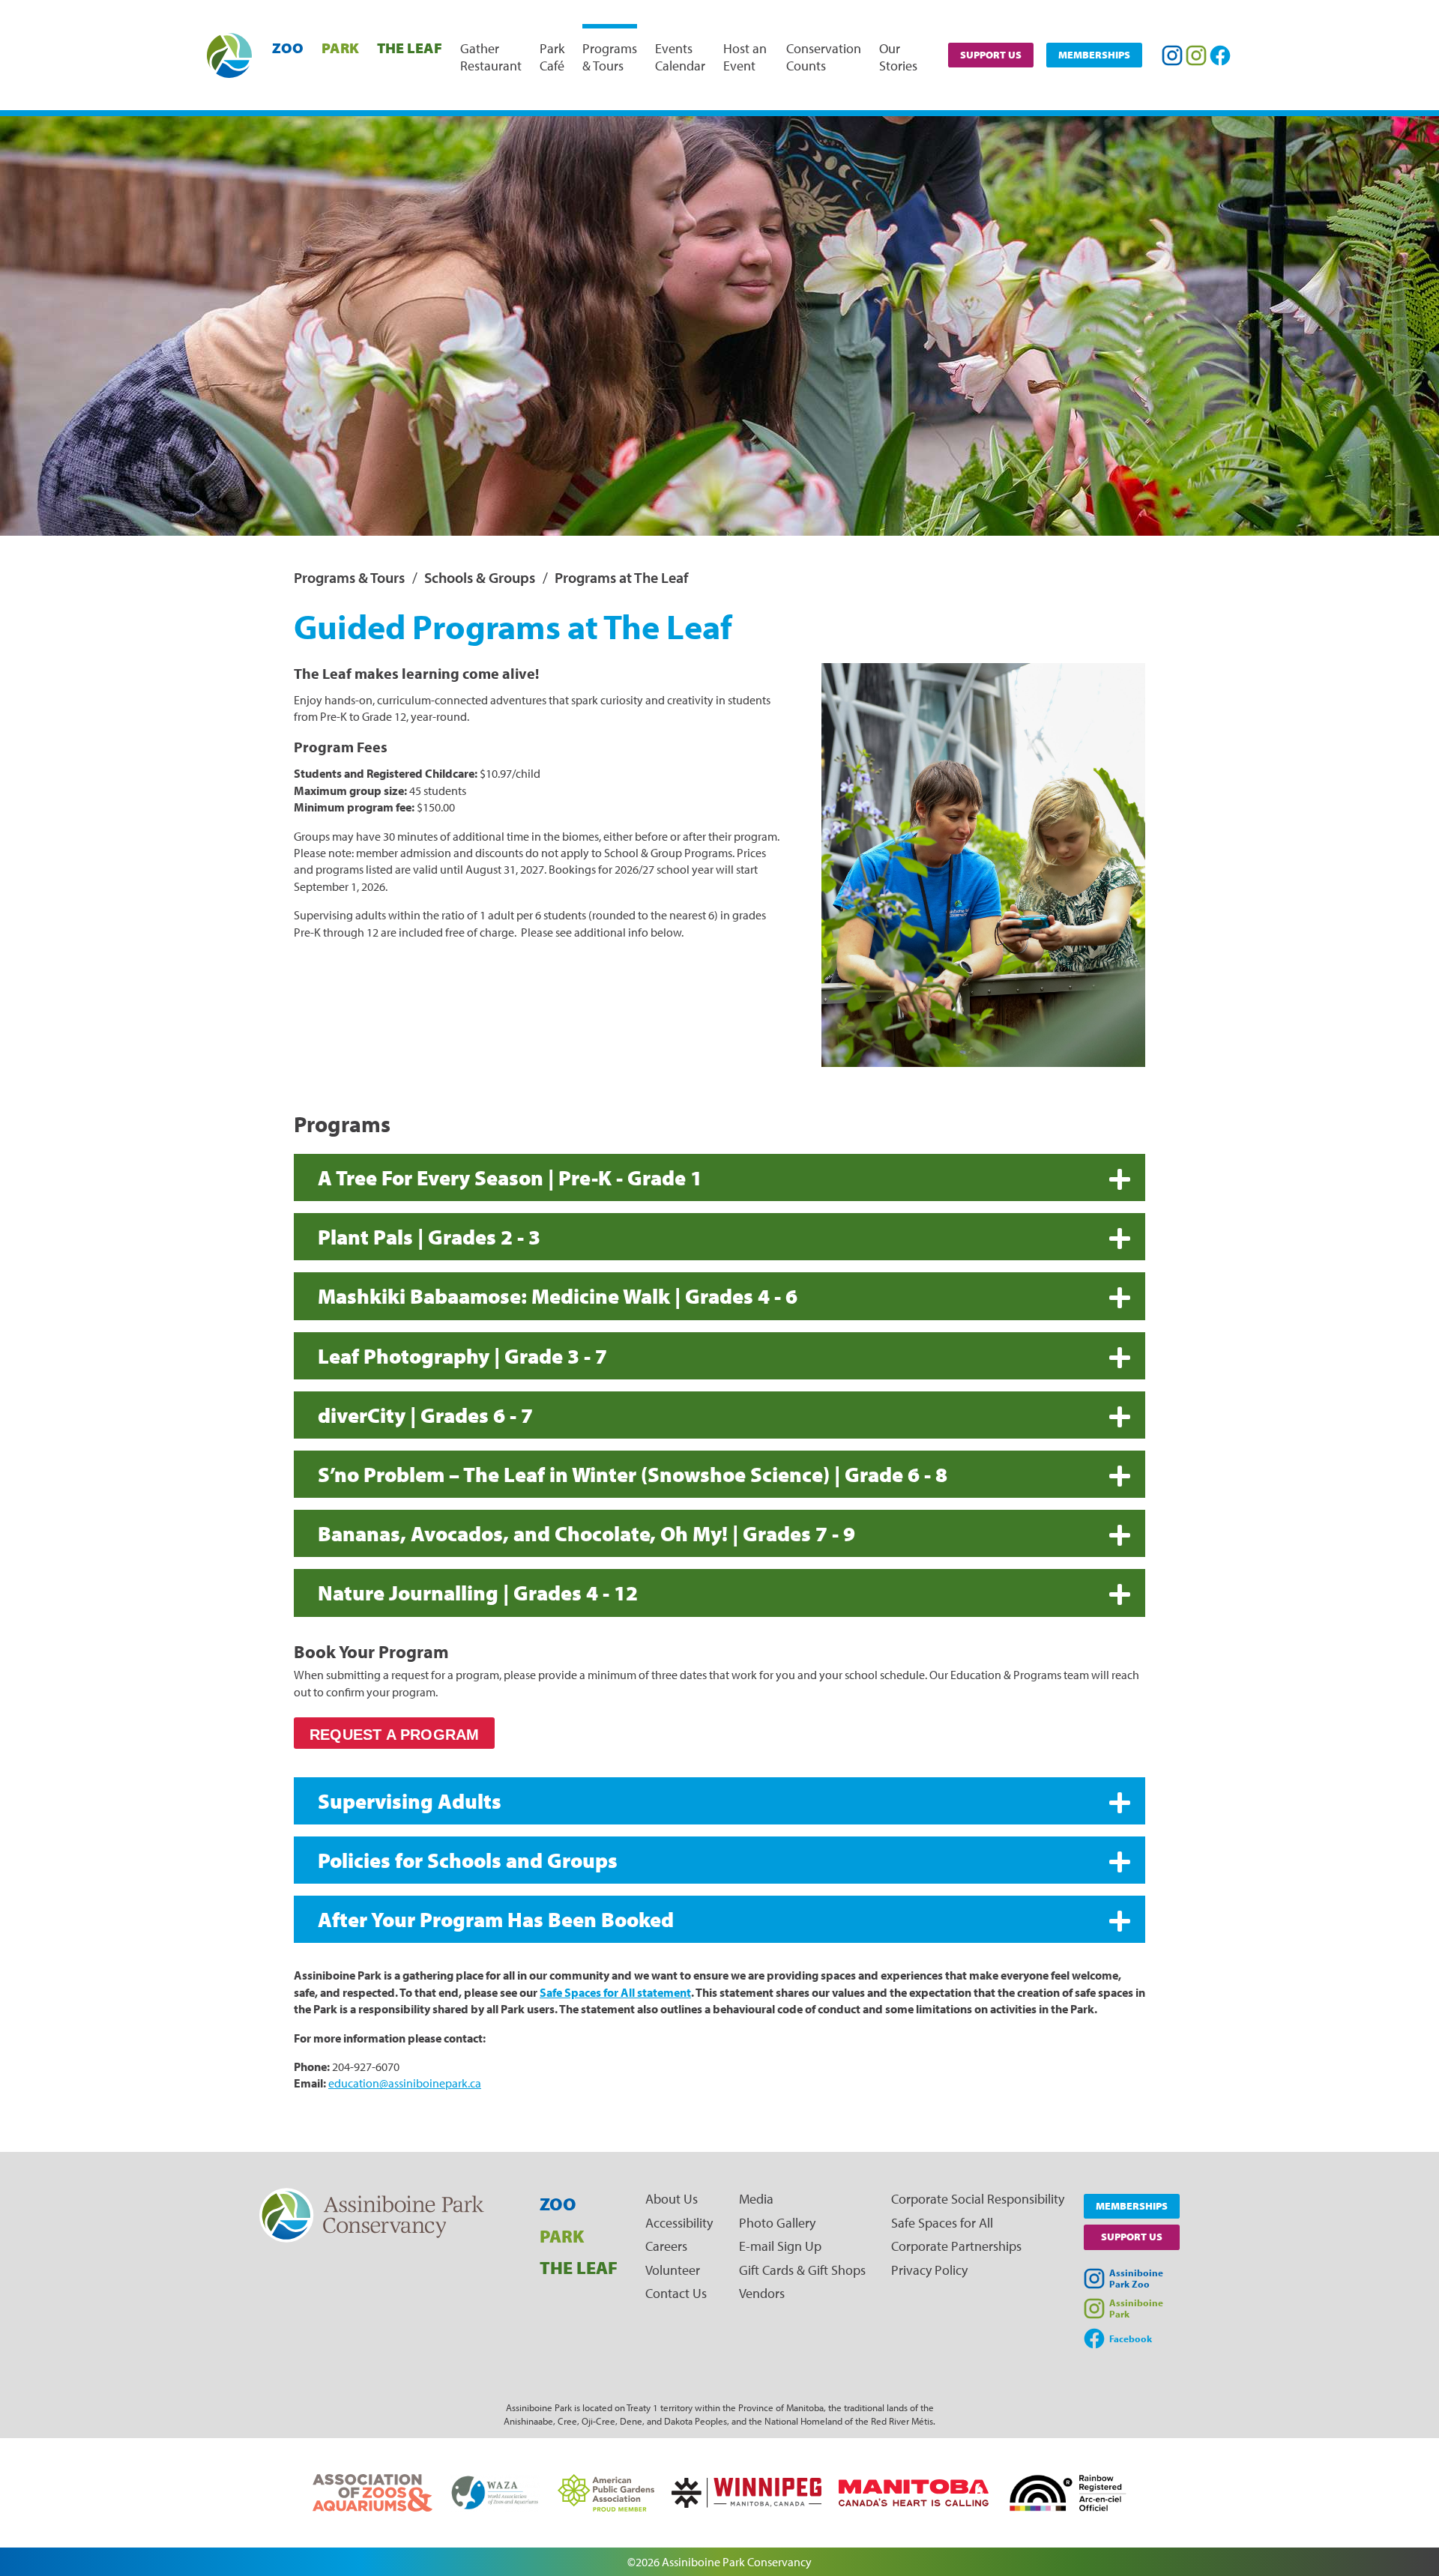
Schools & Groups (480, 577)
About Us (672, 2199)
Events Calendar (680, 57)
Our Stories (898, 57)
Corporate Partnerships (956, 2246)
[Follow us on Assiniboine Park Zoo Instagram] (1172, 55)
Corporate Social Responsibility (978, 2199)
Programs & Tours (610, 57)
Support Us (991, 55)
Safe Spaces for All (942, 2223)
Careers (666, 2246)
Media (756, 2199)
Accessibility (679, 2223)
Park (340, 48)
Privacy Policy (929, 2270)
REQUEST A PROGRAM (394, 1735)
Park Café (552, 57)
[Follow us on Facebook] (1220, 55)
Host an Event (745, 57)
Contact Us (676, 2293)
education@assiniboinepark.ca (405, 2083)
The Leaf (410, 48)
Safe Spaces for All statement (615, 1992)
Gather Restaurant (491, 57)
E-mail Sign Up (780, 2246)
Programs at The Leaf (621, 577)
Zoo (288, 48)
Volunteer (673, 2270)
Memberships (1094, 55)
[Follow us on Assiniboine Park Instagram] (1196, 55)
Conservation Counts (824, 57)
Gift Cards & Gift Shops (802, 2270)
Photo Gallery (777, 2223)
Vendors (762, 2293)
